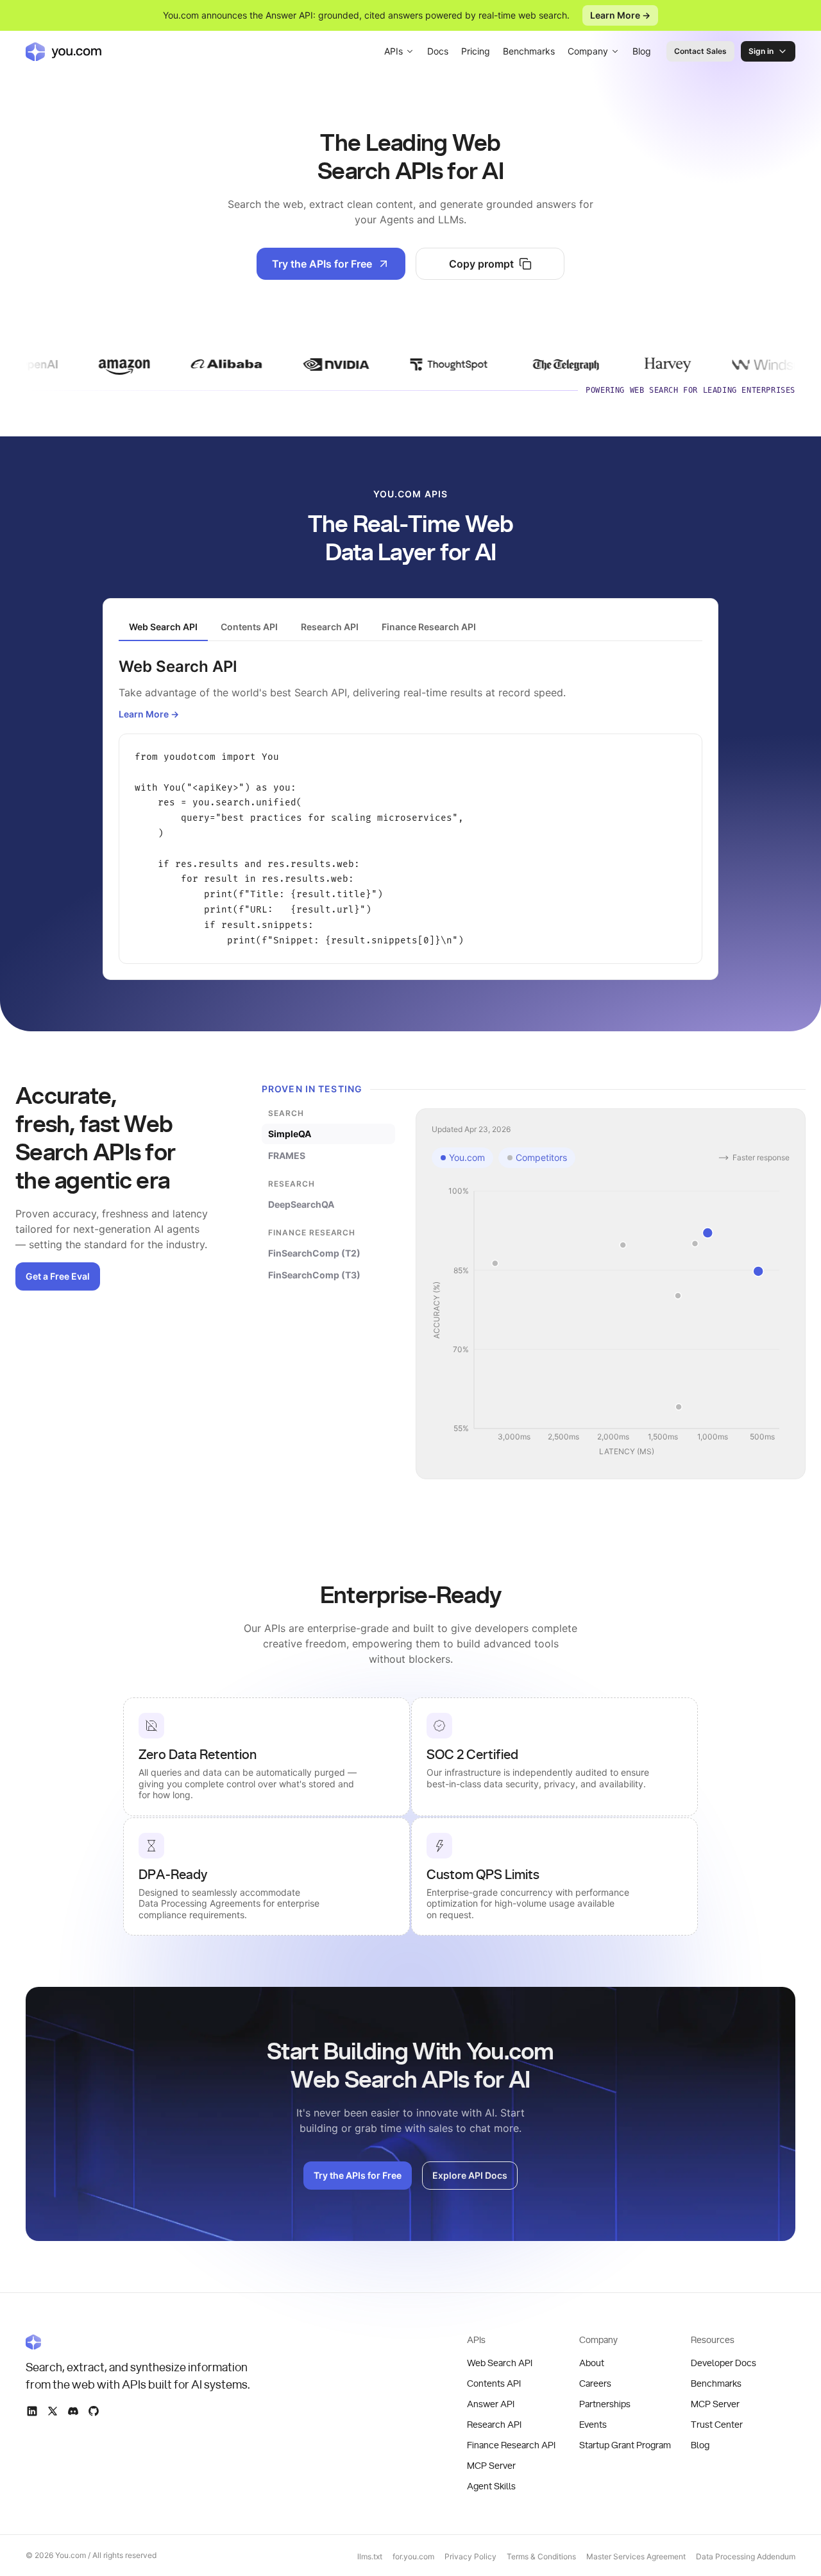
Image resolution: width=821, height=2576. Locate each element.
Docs (438, 51)
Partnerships (605, 2405)
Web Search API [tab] (163, 627)
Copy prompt (481, 264)
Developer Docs (724, 2364)
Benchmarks (529, 51)
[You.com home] (63, 51)
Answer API (491, 2405)
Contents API (494, 2384)
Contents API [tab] (249, 627)
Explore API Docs (470, 2175)
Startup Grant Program (625, 2446)
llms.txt (370, 2556)
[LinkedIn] (32, 2411)
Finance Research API (511, 2446)
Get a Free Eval (58, 1276)
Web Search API (500, 2364)
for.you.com (413, 2556)
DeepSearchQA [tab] (301, 1204)
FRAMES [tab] (287, 1155)
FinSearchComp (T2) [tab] (314, 1253)
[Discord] (73, 2411)
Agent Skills (491, 2487)
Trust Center (717, 2425)
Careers (595, 2384)
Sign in (761, 51)
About (592, 2364)
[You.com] (139, 2342)
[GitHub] (94, 2411)
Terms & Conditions (541, 2556)
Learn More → (620, 15)
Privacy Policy (470, 2556)
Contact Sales (700, 51)
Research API (494, 2425)
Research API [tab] (330, 627)
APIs (394, 51)
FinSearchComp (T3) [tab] (314, 1275)
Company (588, 51)
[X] (53, 2411)
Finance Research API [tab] (429, 627)
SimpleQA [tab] (290, 1134)
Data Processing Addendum (746, 2556)
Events (593, 2425)
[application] (611, 1322)
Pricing (476, 51)
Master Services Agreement (636, 2556)
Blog (642, 51)
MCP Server (491, 2466)
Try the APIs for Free (322, 264)
